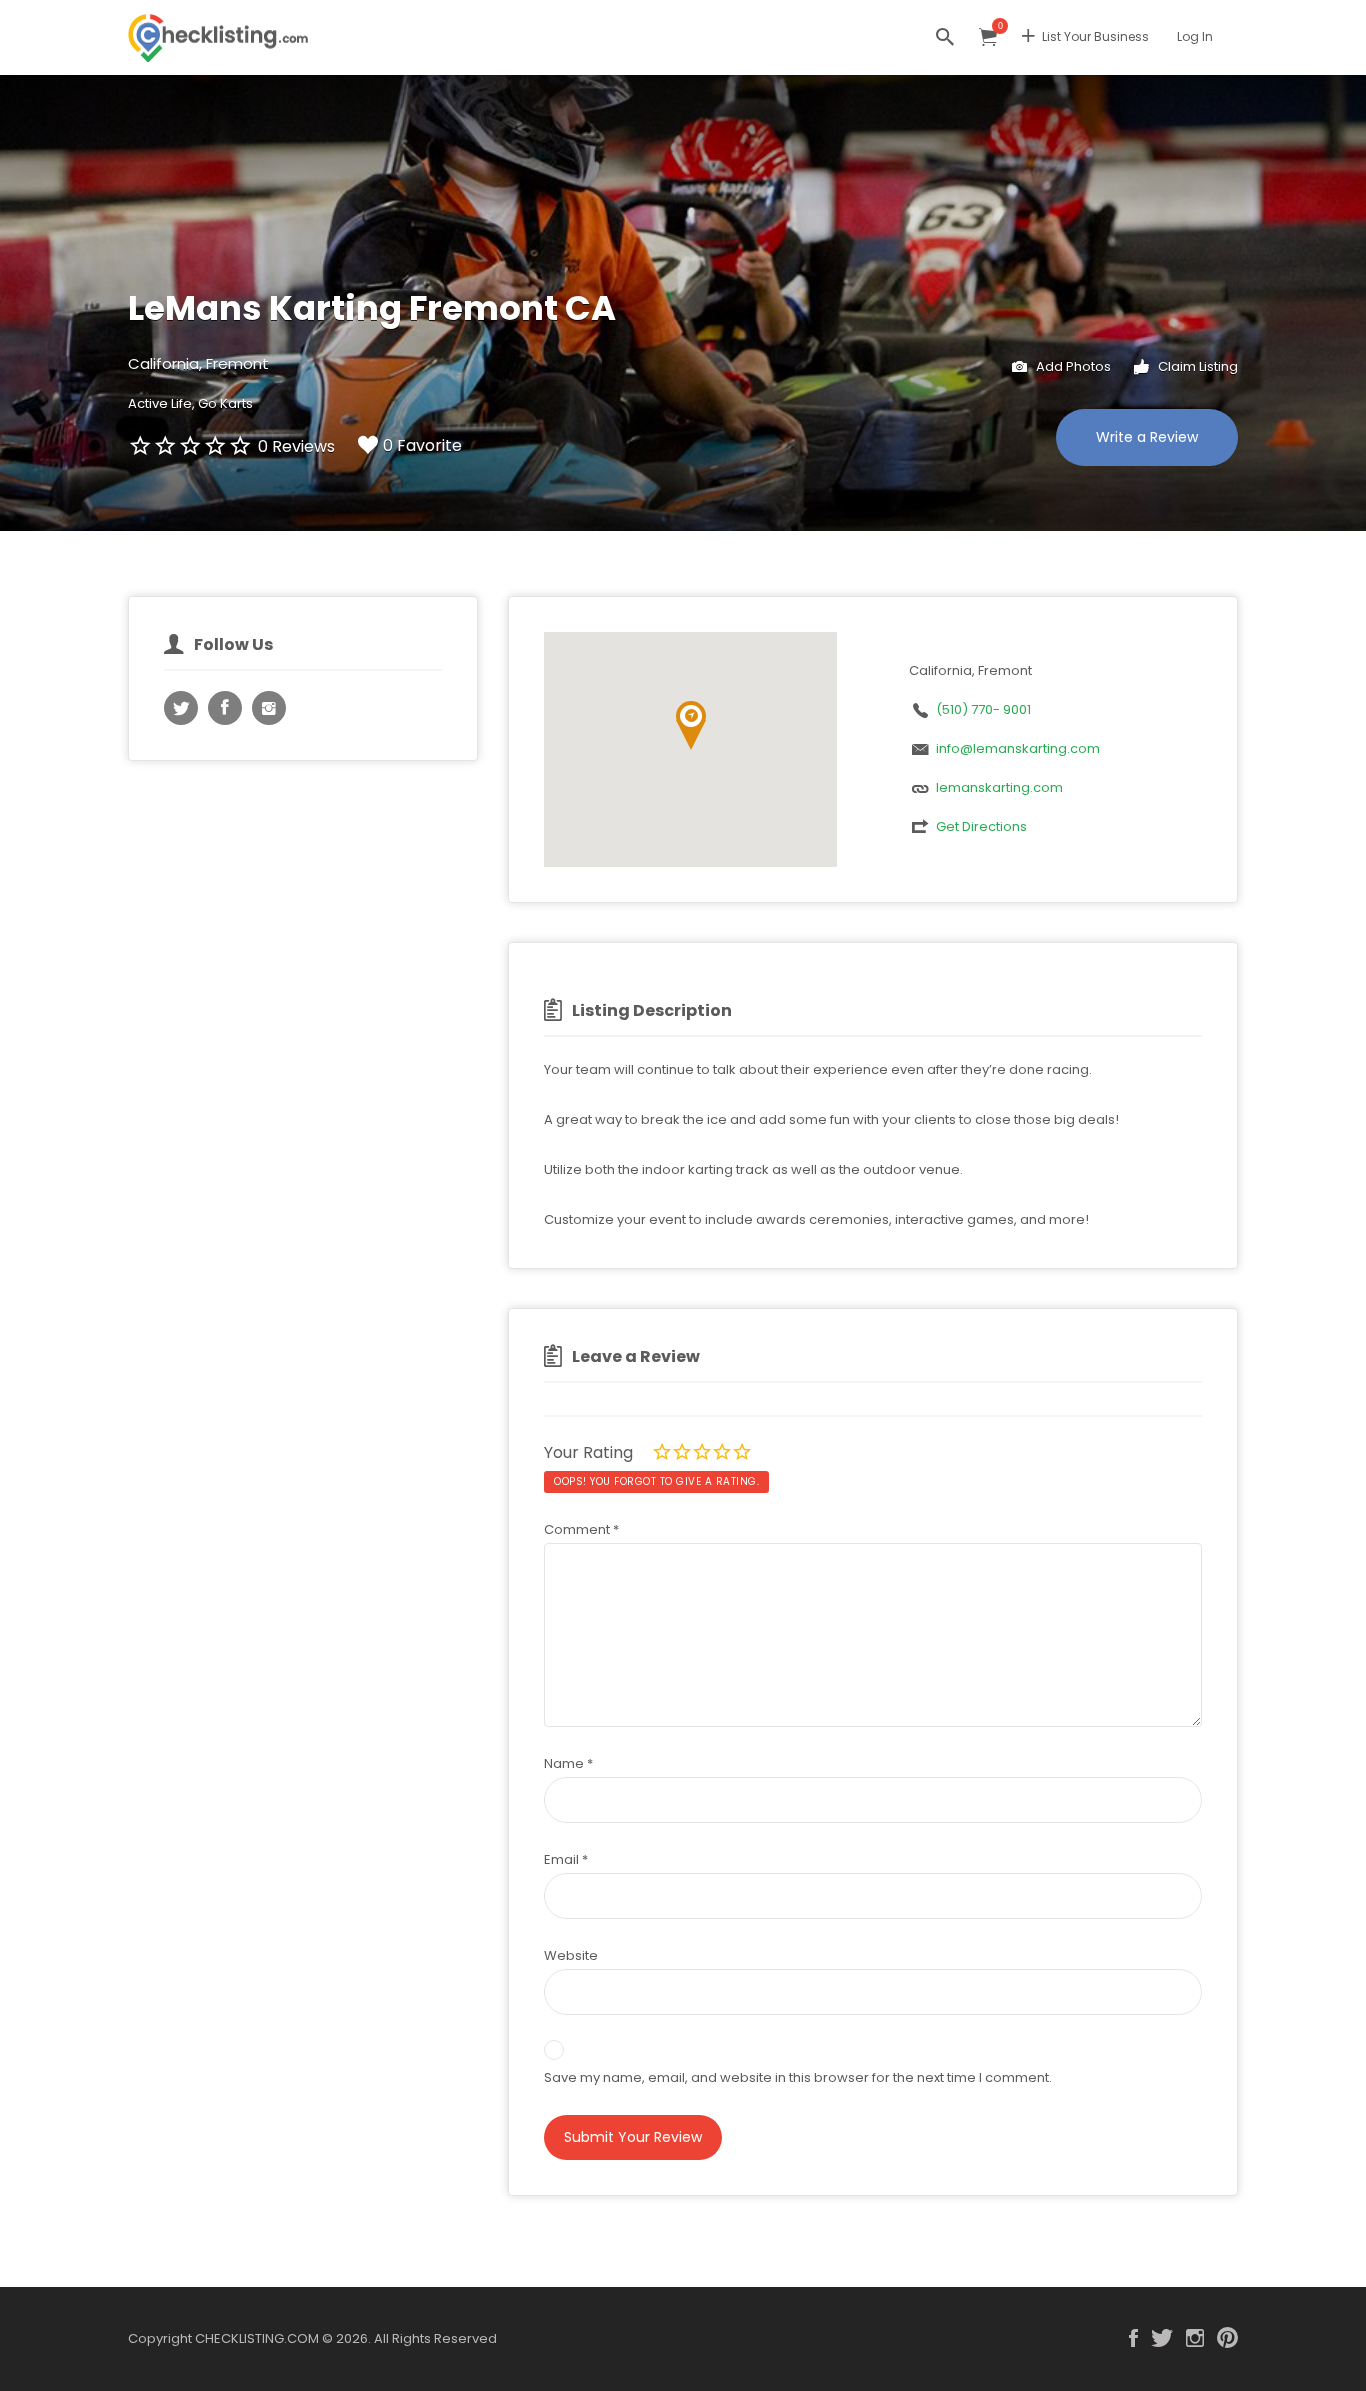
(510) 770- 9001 (983, 709)
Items (988, 37)
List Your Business (1095, 36)
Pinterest (1227, 2338)
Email (566, 1859)
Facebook (1133, 2338)
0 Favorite (422, 445)
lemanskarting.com (999, 787)
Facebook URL (225, 708)
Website (571, 1955)
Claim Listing (1196, 366)
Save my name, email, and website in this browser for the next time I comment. (798, 2077)
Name (568, 1763)
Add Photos (1072, 366)
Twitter (1162, 2338)
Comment (581, 1529)
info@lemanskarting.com (1018, 748)
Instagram (1195, 2338)
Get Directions (981, 826)
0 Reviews (296, 446)
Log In (1195, 36)
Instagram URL (269, 708)
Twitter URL (181, 708)
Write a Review (1147, 437)
